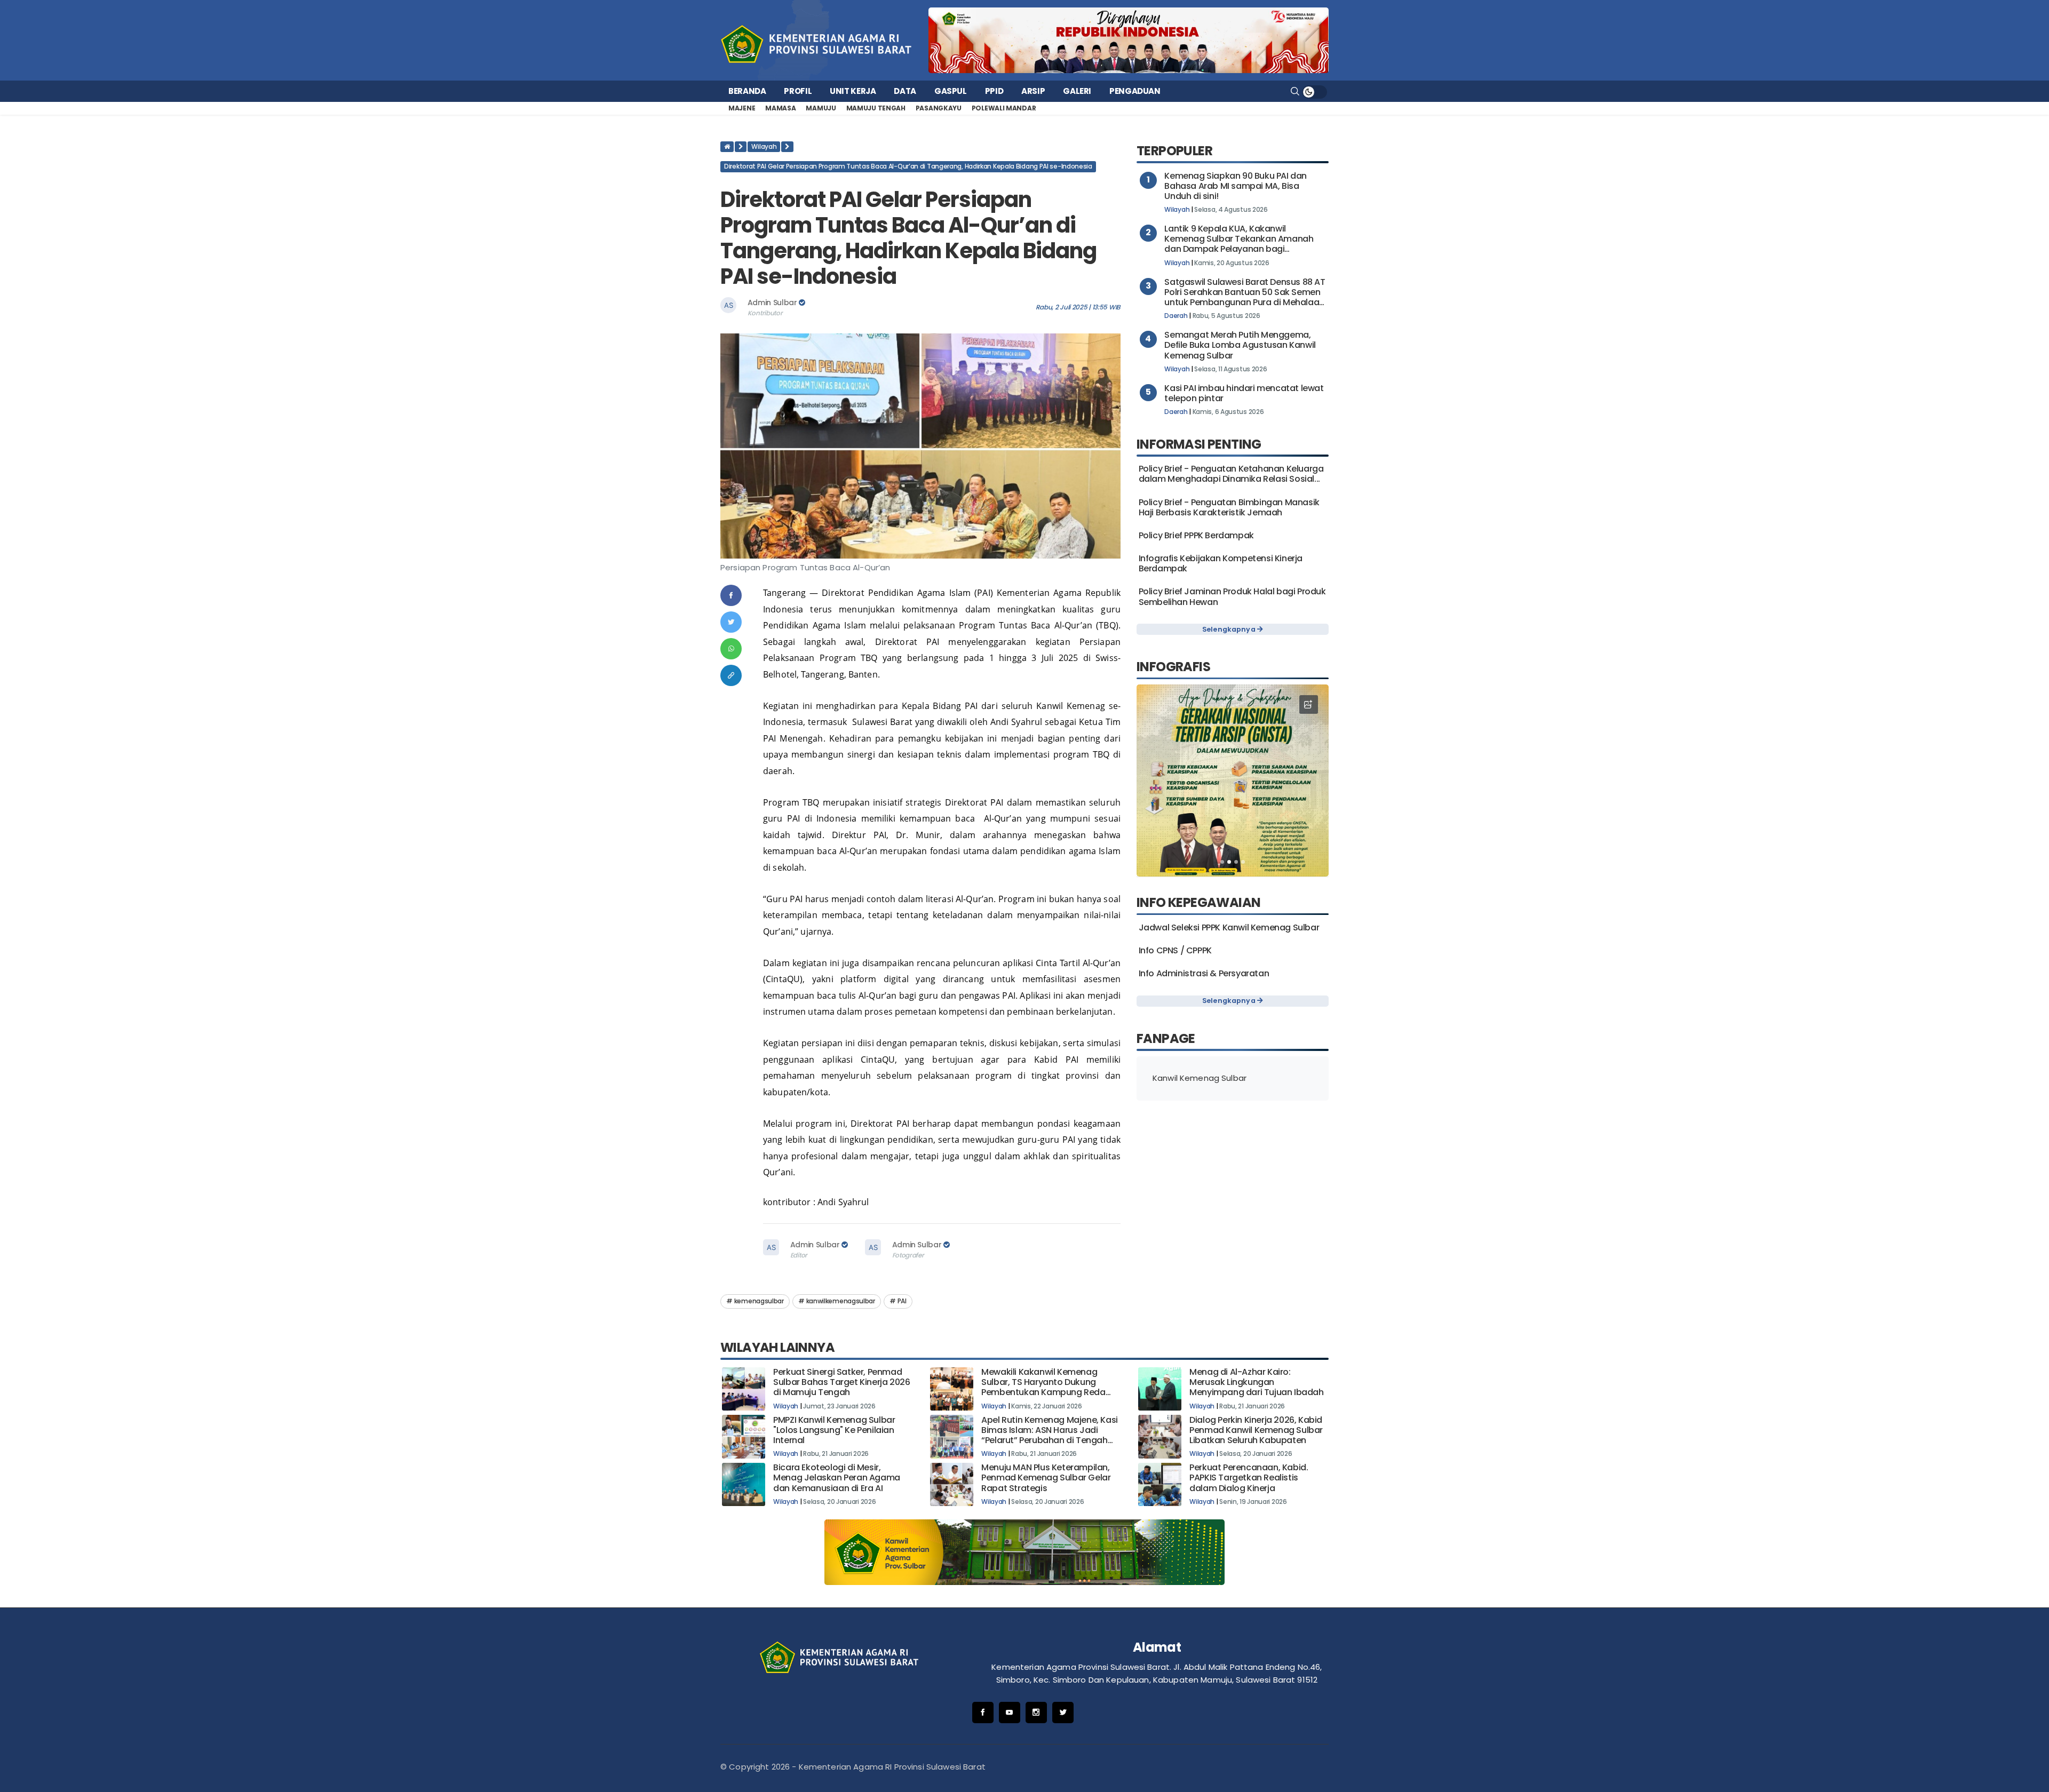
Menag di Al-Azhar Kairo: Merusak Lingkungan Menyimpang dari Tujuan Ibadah (1256, 1382)
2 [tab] (1229, 862)
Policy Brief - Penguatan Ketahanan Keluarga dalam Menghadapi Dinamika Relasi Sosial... (1231, 474)
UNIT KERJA (853, 91)
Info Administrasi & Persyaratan (1204, 973)
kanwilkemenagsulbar (841, 1301)
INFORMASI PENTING (1199, 444)
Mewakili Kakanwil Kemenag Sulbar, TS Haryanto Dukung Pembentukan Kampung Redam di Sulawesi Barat (1047, 1387)
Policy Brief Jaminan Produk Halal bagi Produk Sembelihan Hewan (1232, 596)
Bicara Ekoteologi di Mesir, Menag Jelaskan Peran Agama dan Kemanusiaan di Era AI (837, 1478)
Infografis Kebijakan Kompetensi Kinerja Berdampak (1221, 563)
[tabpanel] (1233, 780)
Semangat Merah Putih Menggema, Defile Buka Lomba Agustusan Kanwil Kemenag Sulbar (1240, 345)
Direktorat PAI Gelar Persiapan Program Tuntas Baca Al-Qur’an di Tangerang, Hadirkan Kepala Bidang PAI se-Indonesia (908, 166)
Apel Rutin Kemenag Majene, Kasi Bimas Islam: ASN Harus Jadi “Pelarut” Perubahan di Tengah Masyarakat (1050, 1435)
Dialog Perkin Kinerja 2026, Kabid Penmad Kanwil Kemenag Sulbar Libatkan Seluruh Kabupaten (1256, 1430)
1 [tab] (1222, 862)
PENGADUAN (1135, 91)
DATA (905, 91)
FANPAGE (1166, 1038)
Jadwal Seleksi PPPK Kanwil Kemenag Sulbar (1229, 927)
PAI (902, 1301)
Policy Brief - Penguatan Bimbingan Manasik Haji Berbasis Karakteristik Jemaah (1229, 507)
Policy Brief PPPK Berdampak (1196, 535)
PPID (994, 91)
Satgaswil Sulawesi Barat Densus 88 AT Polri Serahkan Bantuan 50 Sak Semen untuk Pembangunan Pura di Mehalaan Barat (1245, 297)
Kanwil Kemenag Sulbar (1200, 1078)
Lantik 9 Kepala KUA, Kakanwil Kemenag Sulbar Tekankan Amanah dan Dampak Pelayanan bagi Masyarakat (1239, 244)
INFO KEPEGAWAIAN (1198, 902)
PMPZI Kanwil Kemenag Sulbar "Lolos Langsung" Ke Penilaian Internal (834, 1430)
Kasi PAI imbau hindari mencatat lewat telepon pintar (1244, 393)
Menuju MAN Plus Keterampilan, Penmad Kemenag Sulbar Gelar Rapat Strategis (1046, 1478)
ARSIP (1033, 91)
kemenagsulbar (759, 1301)
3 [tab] (1236, 862)
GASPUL (951, 91)
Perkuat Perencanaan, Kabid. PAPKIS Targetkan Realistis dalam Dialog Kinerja (1249, 1478)
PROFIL (798, 91)
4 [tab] (1243, 862)
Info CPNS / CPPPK (1175, 950)
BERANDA (747, 91)
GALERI (1077, 91)
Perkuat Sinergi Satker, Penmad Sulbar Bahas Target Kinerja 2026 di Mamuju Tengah (841, 1382)
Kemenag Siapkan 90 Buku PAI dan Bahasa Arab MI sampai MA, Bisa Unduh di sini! (1236, 186)
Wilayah (764, 146)
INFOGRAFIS (1173, 667)
